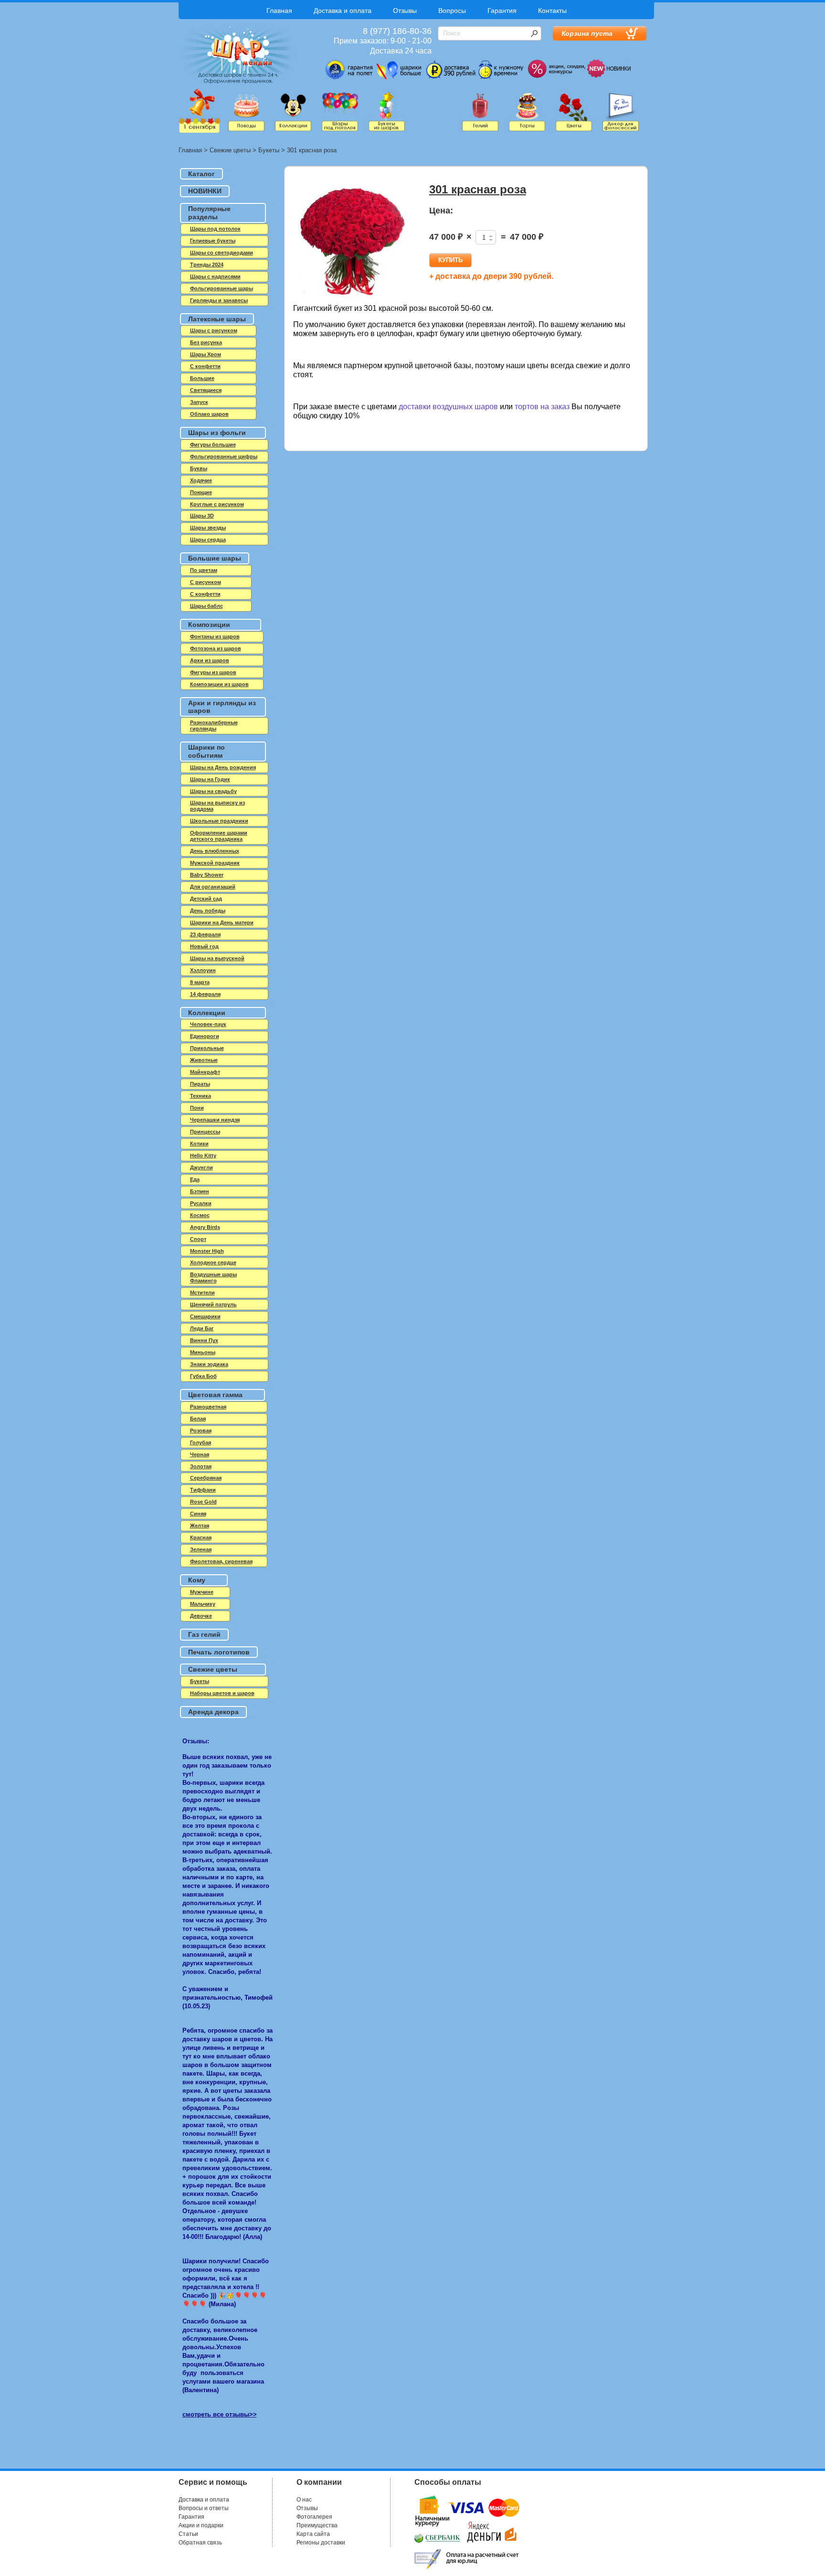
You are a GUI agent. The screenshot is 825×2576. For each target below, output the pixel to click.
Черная (200, 1454)
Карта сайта (313, 2534)
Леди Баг (202, 1328)
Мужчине (202, 1592)
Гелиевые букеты (213, 241)
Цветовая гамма (215, 1395)
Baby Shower (207, 875)
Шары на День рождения (223, 767)
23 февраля (205, 934)
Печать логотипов (219, 1652)
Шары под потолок (215, 229)
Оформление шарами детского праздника (219, 836)
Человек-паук (208, 1024)
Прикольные (207, 1048)
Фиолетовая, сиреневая (221, 1561)
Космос (200, 1215)
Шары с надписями (215, 276)
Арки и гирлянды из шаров (222, 707)
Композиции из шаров (219, 684)
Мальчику (203, 1604)
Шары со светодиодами (222, 253)
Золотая (201, 1466)
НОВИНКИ (205, 191)
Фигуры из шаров (213, 672)
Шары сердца (208, 540)
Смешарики (205, 1316)
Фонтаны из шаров (215, 636)
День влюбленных (215, 851)
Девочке (201, 1616)
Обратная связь (200, 2543)
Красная (201, 1537)
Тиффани (203, 1490)
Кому (197, 1580)
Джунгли (201, 1167)
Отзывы (405, 11)
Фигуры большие (213, 445)
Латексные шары (217, 319)
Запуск (199, 402)
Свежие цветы (230, 150)
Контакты (552, 11)
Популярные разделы (209, 213)
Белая (198, 1419)
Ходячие (201, 480)
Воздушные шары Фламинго (213, 1277)
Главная (279, 11)
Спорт (198, 1239)
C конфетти (205, 366)
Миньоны (203, 1352)
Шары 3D (202, 516)
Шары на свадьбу (213, 791)
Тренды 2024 (207, 265)
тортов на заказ (542, 407)
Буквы (199, 468)
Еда (195, 1179)
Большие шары (215, 558)
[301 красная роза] (353, 243)
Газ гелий (204, 1634)
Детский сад (206, 899)
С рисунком (206, 582)
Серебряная (206, 1478)
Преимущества (317, 2525)
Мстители (202, 1293)
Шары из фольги (217, 433)
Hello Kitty (203, 1155)
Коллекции (207, 1013)
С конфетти (205, 594)
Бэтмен (200, 1191)
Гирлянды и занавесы (219, 300)
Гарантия (502, 11)
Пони (197, 1108)
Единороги (205, 1036)
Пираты (200, 1084)
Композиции (209, 625)
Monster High (207, 1251)
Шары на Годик (210, 779)
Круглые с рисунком (217, 504)
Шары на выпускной (217, 958)
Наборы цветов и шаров (222, 1693)
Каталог (201, 174)
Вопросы (452, 11)
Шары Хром (206, 354)
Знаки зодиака (209, 1364)
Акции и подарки (201, 2525)
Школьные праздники (219, 821)
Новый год (204, 946)
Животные (204, 1060)
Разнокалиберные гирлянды (214, 726)
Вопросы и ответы (204, 2508)
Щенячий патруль (213, 1304)
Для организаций (213, 887)
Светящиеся (206, 390)
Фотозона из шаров (216, 648)
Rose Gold (203, 1502)
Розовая (201, 1431)
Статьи (188, 2534)
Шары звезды (208, 528)
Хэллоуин (203, 970)
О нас (304, 2500)
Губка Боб (203, 1376)
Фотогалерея (314, 2517)
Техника (201, 1096)
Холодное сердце (213, 1262)
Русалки (201, 1203)
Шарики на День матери (222, 922)
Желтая (200, 1526)
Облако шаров (209, 414)
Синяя (198, 1514)
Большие (202, 378)
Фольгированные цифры (224, 456)
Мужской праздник (215, 863)
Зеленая (201, 1549)
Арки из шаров (210, 660)
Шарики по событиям (206, 751)
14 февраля (205, 994)
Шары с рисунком (214, 330)
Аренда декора (213, 1712)
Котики (199, 1144)
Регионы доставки (321, 2543)
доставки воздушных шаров (448, 407)
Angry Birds (205, 1227)
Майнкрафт (205, 1072)
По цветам (204, 570)
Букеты (269, 150)
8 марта (200, 982)
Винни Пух (204, 1340)
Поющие (201, 492)
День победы (208, 911)
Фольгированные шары (222, 288)
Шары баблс (206, 606)
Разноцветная (208, 1407)
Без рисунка (206, 342)
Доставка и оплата (343, 11)
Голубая (201, 1442)
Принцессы (205, 1132)
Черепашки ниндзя (215, 1120)
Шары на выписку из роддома (217, 806)
